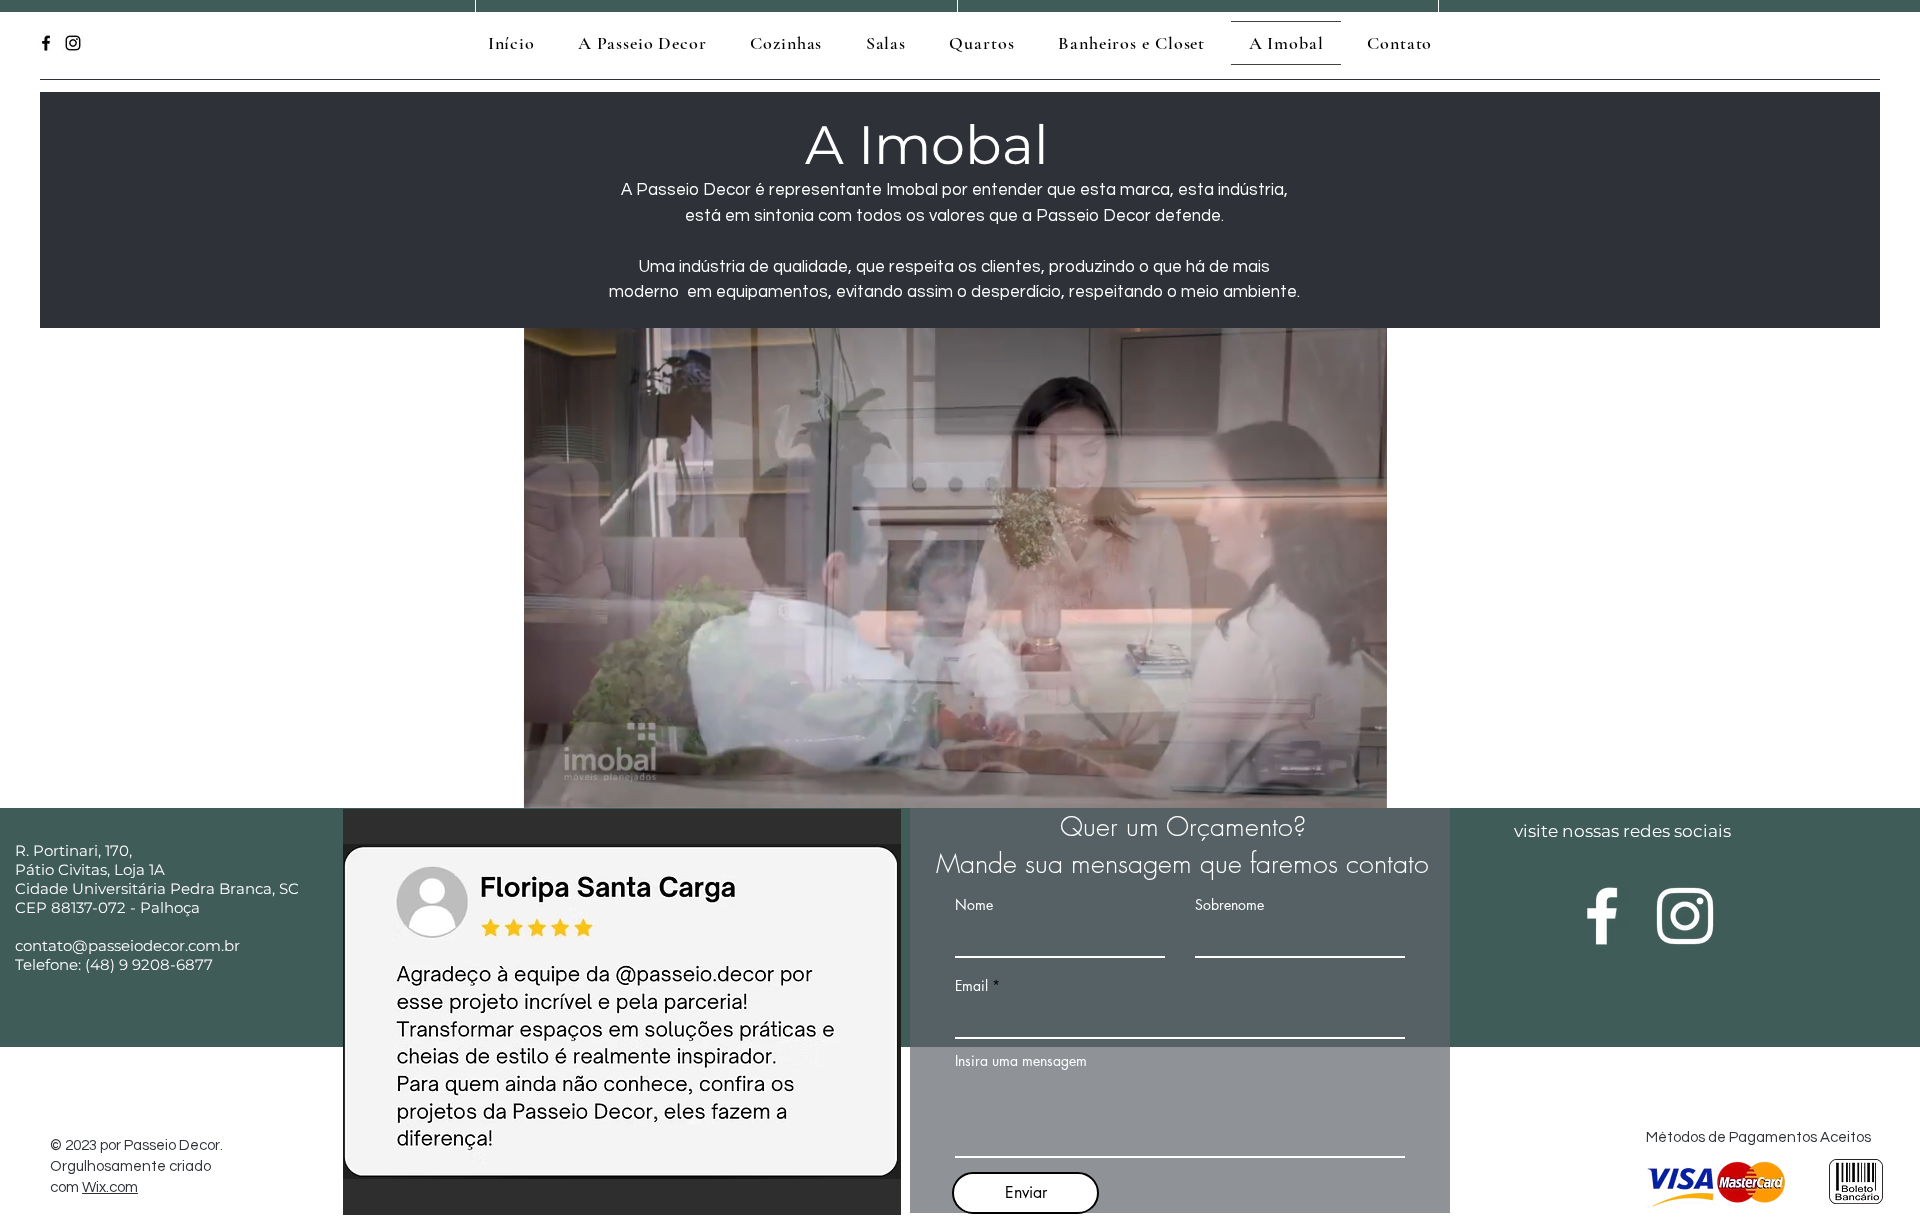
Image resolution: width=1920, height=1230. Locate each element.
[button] (1361, 786)
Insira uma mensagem (1021, 1061)
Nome (974, 905)
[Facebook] (46, 43)
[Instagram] (73, 43)
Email (971, 986)
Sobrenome (1229, 905)
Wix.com (110, 1187)
